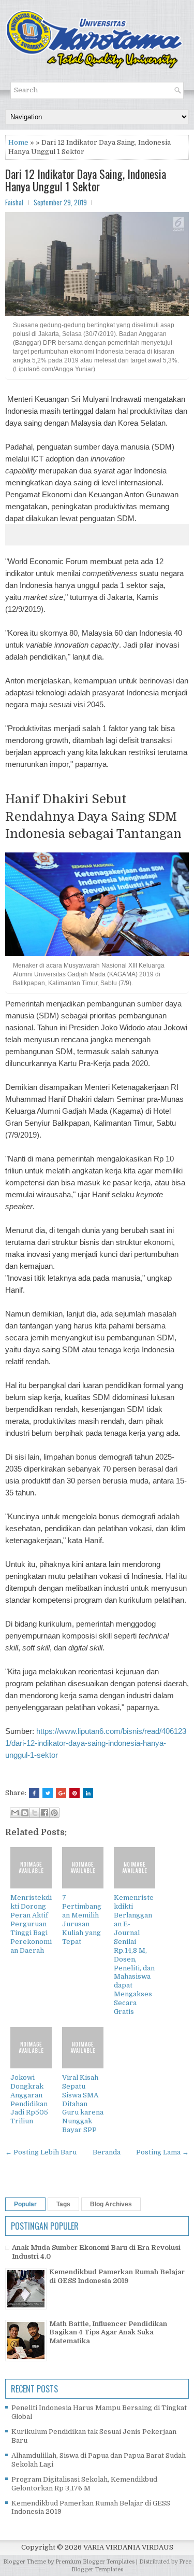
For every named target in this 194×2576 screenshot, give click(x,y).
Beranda (107, 2152)
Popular (25, 2204)
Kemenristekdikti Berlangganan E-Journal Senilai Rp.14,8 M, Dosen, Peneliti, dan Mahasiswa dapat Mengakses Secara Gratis (134, 1955)
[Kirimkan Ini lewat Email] (15, 1813)
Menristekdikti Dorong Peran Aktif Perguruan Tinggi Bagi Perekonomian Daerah (31, 1924)
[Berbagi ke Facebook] (44, 1813)
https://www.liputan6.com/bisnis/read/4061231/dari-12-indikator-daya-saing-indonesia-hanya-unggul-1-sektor (96, 1743)
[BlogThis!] (25, 1813)
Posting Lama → (162, 2152)
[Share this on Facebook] (34, 1793)
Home (18, 142)
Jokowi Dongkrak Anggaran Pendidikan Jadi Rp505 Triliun (29, 2099)
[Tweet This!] (48, 1793)
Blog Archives (111, 2204)
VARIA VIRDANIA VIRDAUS (128, 2547)
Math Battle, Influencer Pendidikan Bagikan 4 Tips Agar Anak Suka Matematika (108, 2333)
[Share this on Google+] (61, 1793)
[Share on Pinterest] (74, 1793)
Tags (63, 2204)
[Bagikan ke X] (35, 1813)
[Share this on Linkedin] (88, 1793)
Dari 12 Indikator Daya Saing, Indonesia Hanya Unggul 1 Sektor (86, 180)
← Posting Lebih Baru (41, 2152)
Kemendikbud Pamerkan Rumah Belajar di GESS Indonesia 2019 (117, 2276)
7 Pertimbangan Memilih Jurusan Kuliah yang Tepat (82, 1919)
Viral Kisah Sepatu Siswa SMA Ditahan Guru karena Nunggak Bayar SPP (83, 2104)
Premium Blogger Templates (95, 2562)
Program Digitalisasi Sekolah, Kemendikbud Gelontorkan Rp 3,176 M (84, 2484)
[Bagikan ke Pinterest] (54, 1813)
